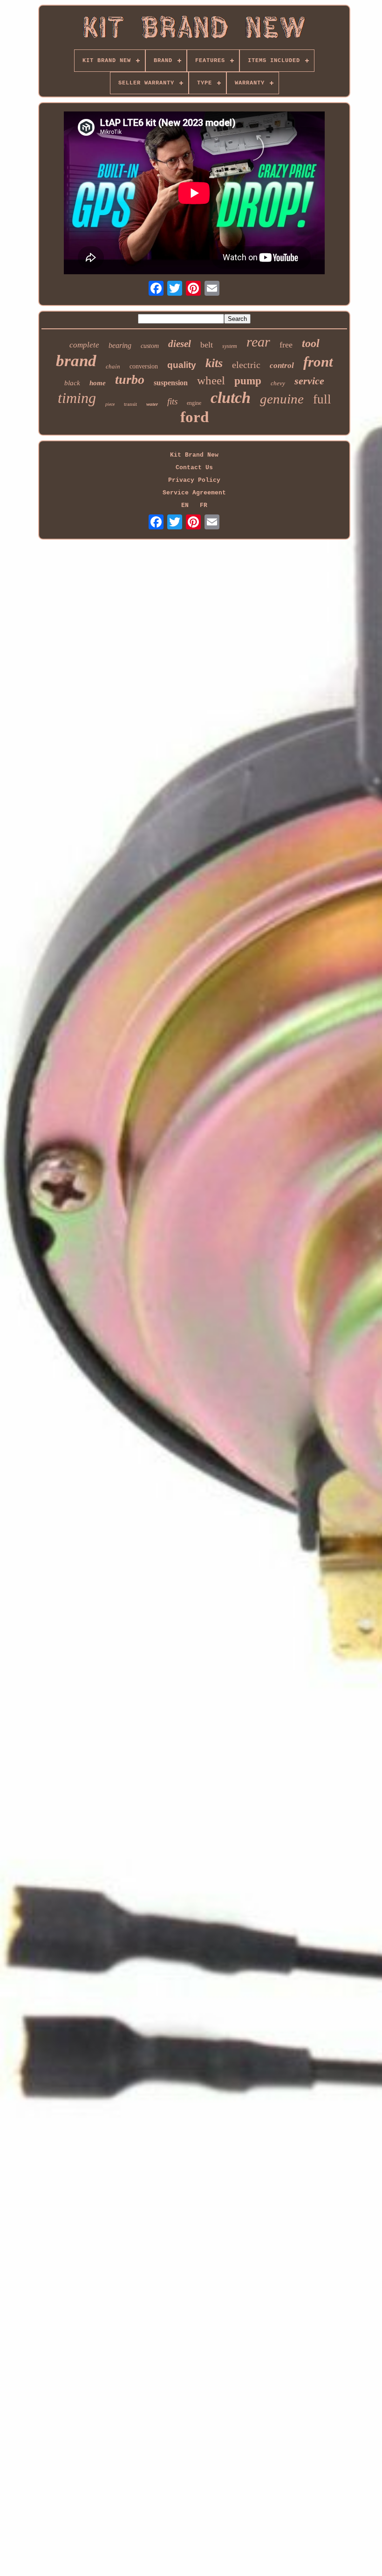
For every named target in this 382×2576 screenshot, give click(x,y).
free (286, 345)
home (98, 383)
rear (258, 342)
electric (246, 365)
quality (182, 365)
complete (84, 345)
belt (207, 345)
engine (194, 403)
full (322, 399)
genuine (282, 399)
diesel (180, 344)
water (152, 404)
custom (150, 346)
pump (248, 381)
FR (204, 505)
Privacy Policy (194, 480)
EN (185, 505)
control (282, 365)
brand (76, 361)
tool (311, 343)
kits (214, 363)
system (230, 346)
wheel (211, 380)
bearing (120, 345)
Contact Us (194, 468)
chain (113, 366)
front (318, 362)
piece (110, 404)
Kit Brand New (194, 455)
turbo (130, 379)
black (72, 383)
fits (172, 401)
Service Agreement (194, 493)
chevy (278, 383)
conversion (144, 366)
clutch (231, 398)
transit (130, 404)
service (309, 381)
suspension (171, 383)
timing (77, 398)
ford (194, 417)
